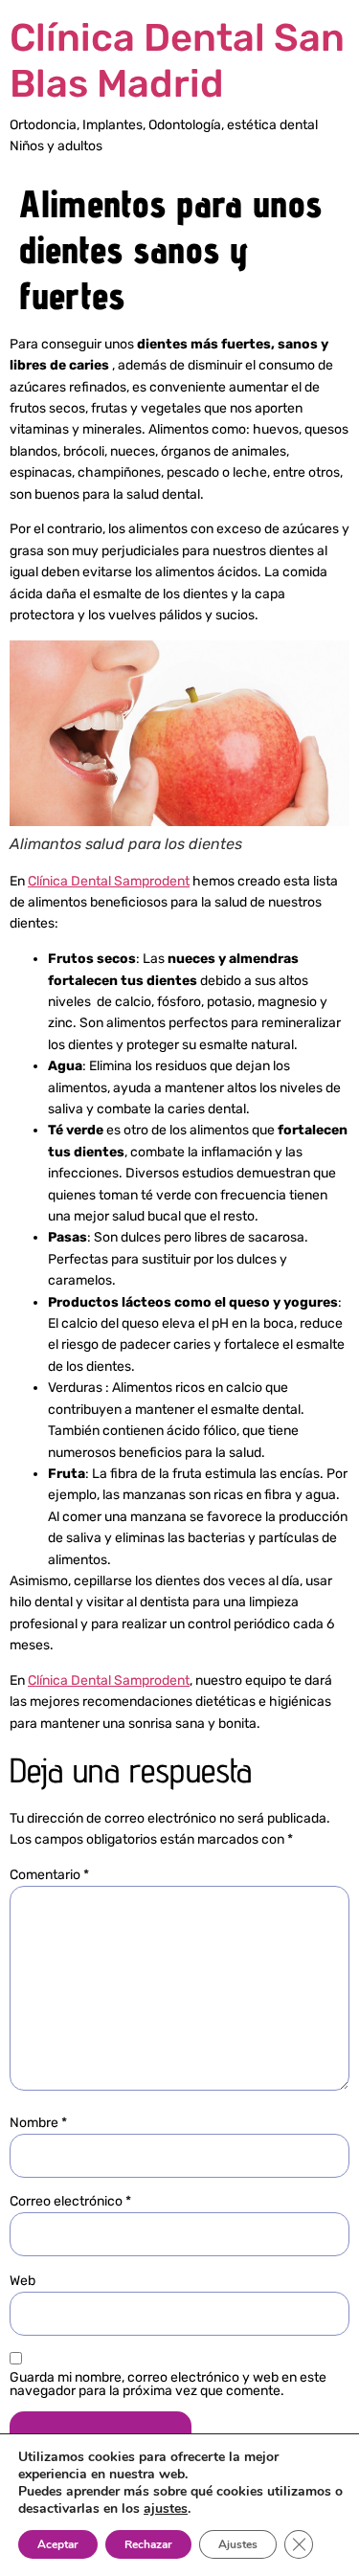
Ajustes (238, 2544)
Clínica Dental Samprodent (109, 881)
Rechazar (148, 2544)
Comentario (49, 1875)
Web (22, 2281)
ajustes (166, 2509)
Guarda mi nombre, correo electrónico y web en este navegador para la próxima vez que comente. (168, 2385)
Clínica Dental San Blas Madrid (177, 61)
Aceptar (58, 2544)
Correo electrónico (70, 2202)
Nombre (38, 2123)
